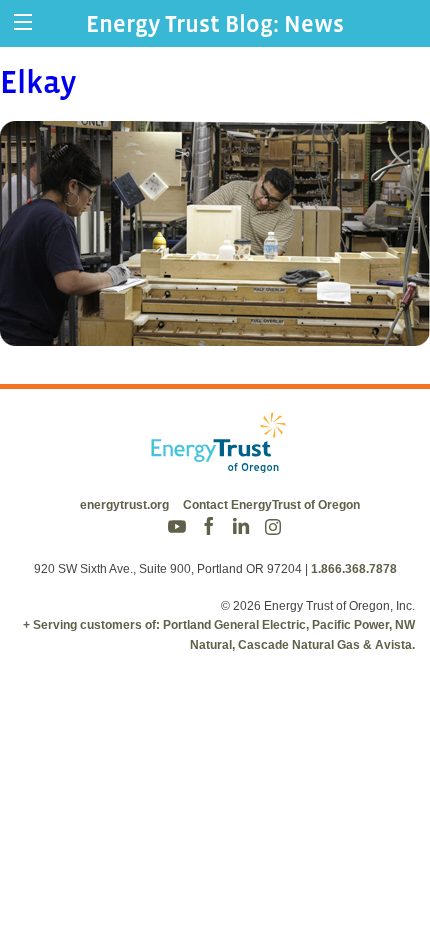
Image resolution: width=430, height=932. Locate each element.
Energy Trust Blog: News (215, 23)
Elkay (38, 82)
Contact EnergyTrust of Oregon (271, 505)
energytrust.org (124, 505)
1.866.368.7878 (354, 569)
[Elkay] (215, 332)
